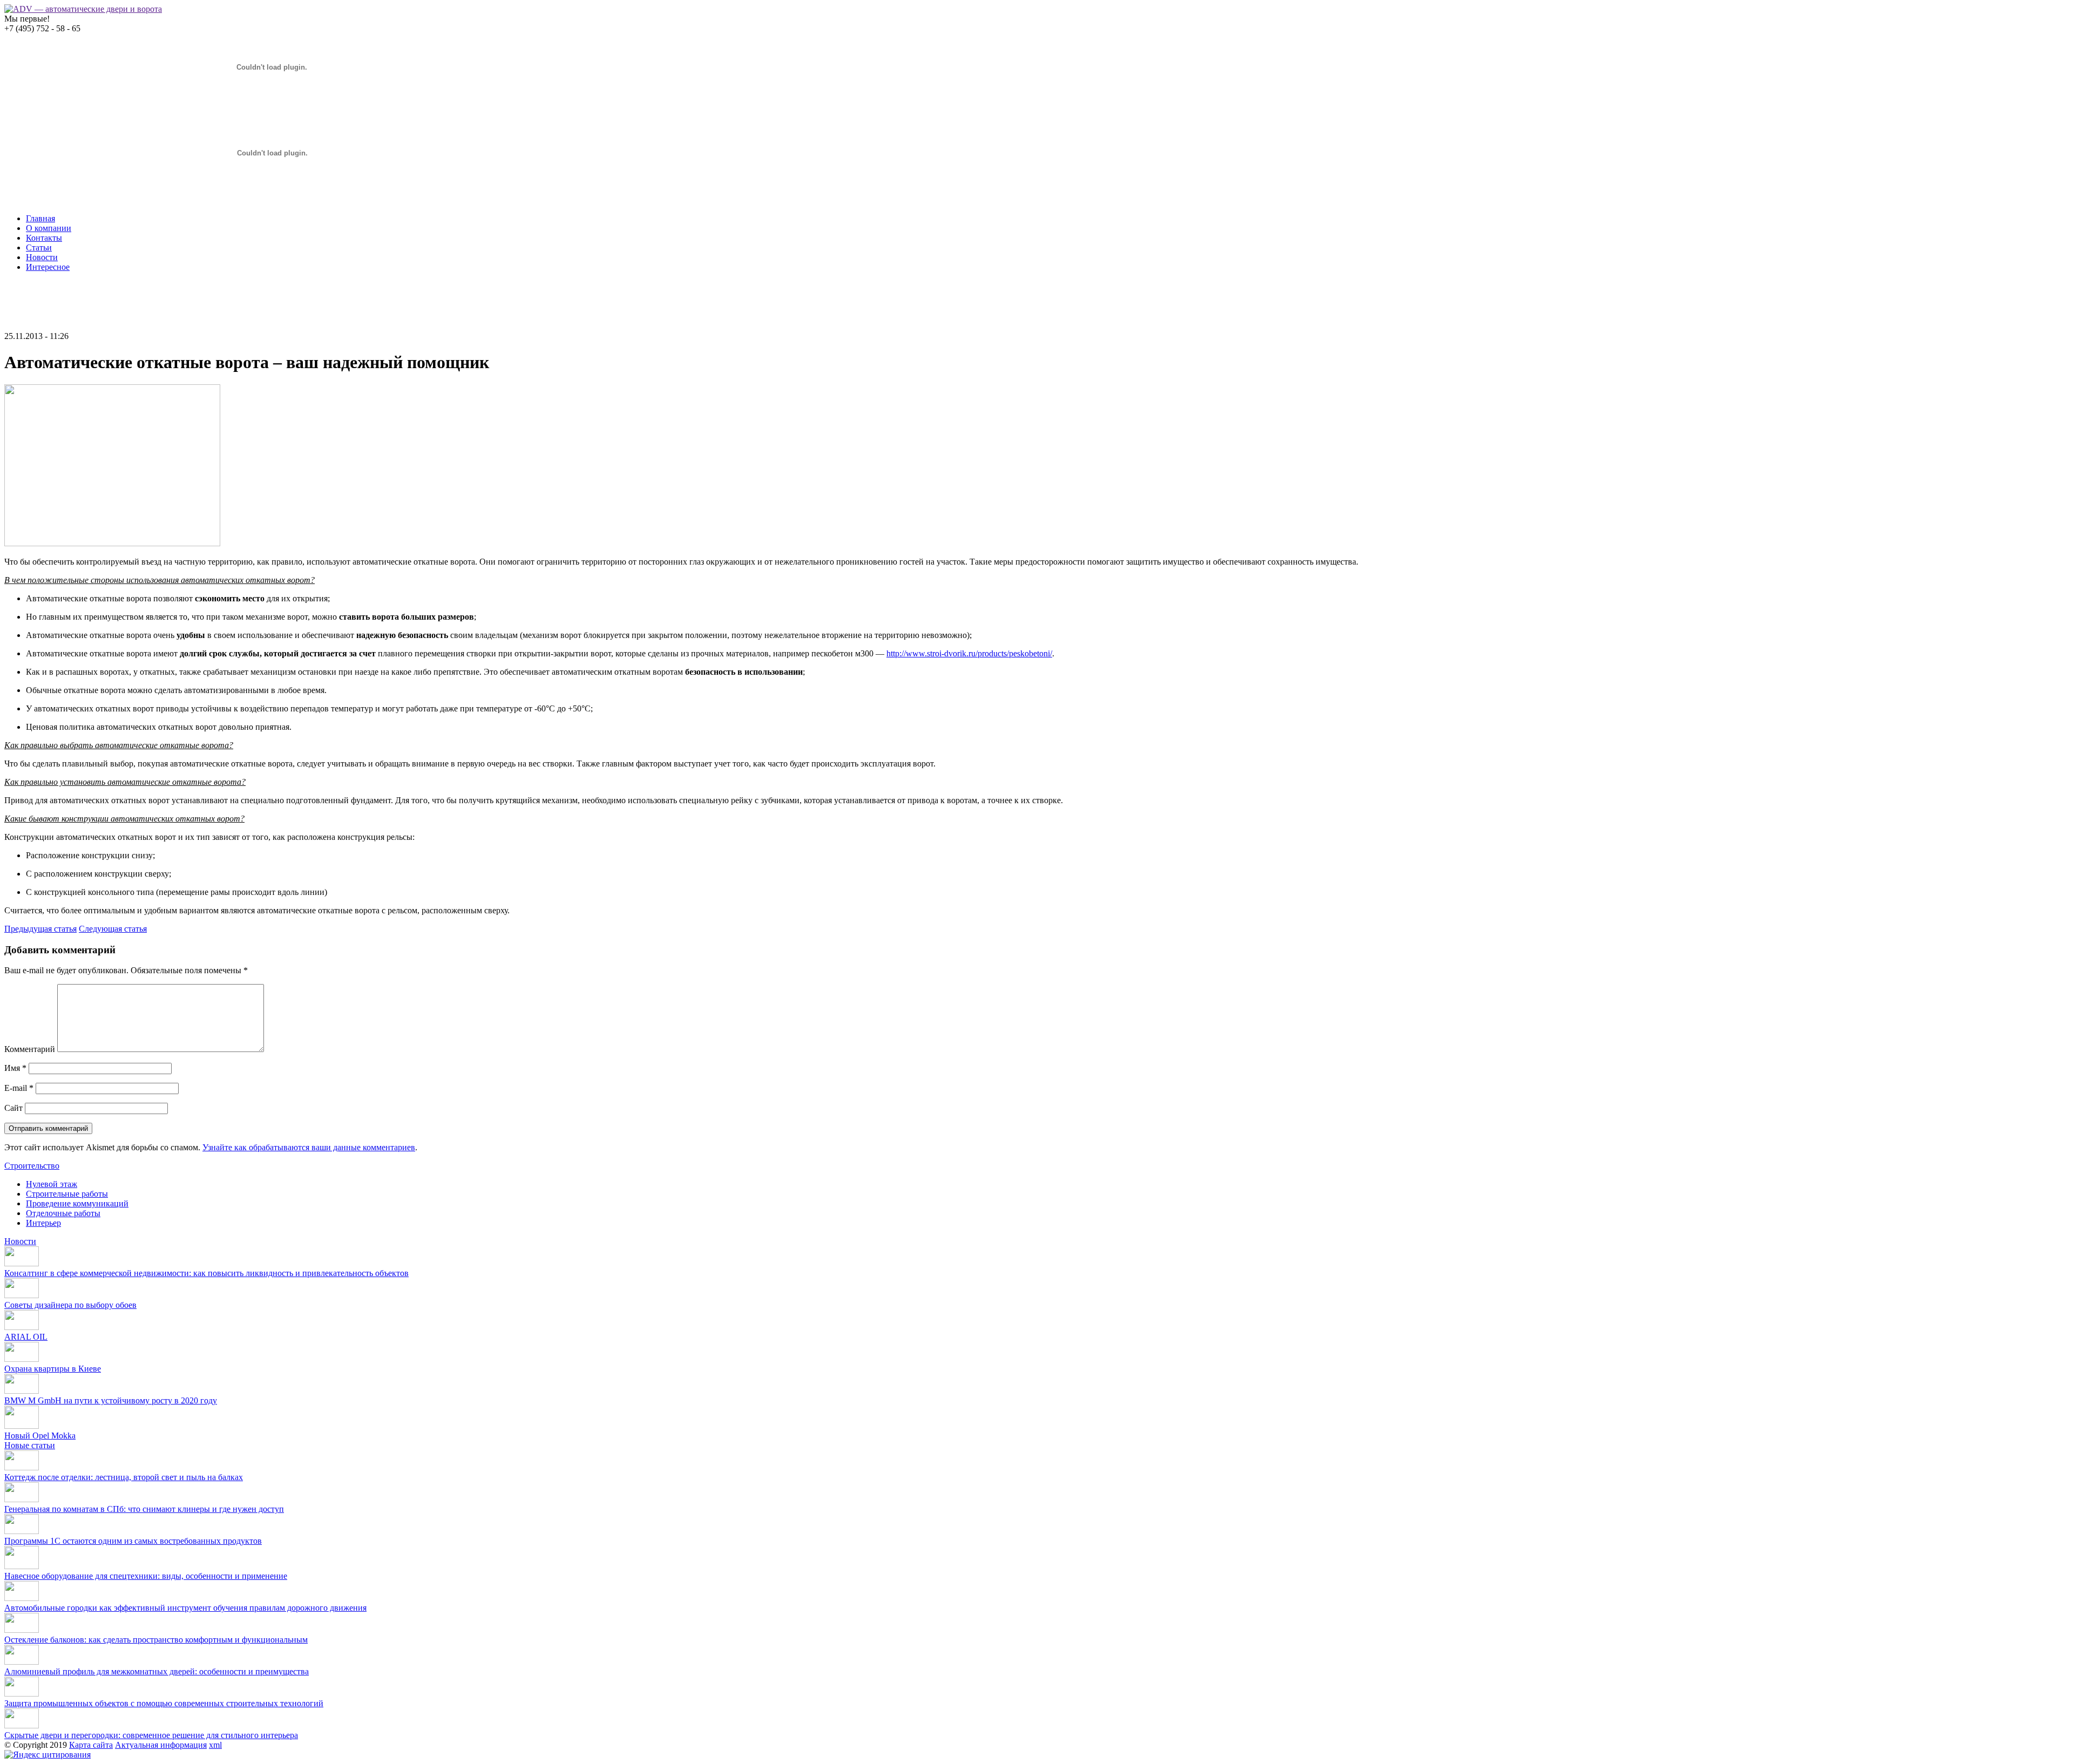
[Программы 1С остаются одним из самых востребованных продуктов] (22, 1531)
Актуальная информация (161, 1745)
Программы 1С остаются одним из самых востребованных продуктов (133, 1541)
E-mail (19, 1088)
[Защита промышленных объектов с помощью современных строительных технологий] (22, 1694)
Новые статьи (30, 1445)
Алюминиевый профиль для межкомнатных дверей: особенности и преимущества (157, 1671)
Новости (42, 257)
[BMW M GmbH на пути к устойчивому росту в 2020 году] (22, 1391)
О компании (49, 228)
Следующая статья (113, 929)
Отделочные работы (63, 1213)
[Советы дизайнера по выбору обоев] (22, 1295)
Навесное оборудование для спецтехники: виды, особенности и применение (146, 1576)
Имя (15, 1068)
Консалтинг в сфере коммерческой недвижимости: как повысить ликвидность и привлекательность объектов (206, 1273)
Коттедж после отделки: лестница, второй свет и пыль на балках (124, 1477)
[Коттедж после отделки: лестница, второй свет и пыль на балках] (22, 1467)
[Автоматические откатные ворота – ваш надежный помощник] (112, 543)
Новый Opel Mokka (40, 1436)
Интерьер (43, 1223)
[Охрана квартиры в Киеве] (22, 1359)
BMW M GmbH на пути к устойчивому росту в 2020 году (111, 1400)
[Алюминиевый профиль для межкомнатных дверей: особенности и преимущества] (22, 1662)
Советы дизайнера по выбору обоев (70, 1305)
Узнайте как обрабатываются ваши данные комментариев (309, 1147)
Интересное (48, 267)
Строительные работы (67, 1194)
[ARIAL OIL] (22, 1327)
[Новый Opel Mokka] (22, 1426)
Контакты (44, 238)
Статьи (39, 247)
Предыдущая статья (40, 929)
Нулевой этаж (52, 1184)
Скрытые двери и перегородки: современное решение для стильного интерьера (151, 1735)
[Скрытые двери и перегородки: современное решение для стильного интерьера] (22, 1725)
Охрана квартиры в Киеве (53, 1369)
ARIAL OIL (26, 1337)
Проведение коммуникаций (77, 1203)
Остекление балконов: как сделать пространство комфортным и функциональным (156, 1640)
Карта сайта (91, 1745)
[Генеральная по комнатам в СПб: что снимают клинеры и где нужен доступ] (22, 1499)
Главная (40, 218)
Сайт (13, 1108)
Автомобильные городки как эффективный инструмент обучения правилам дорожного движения (185, 1608)
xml (215, 1745)
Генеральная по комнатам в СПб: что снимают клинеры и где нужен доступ (144, 1509)
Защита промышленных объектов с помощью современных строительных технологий (164, 1703)
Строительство (32, 1166)
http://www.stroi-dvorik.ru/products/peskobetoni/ (969, 653)
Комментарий (30, 1049)
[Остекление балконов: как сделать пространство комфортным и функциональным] (22, 1630)
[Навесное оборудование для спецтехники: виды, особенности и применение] (22, 1566)
